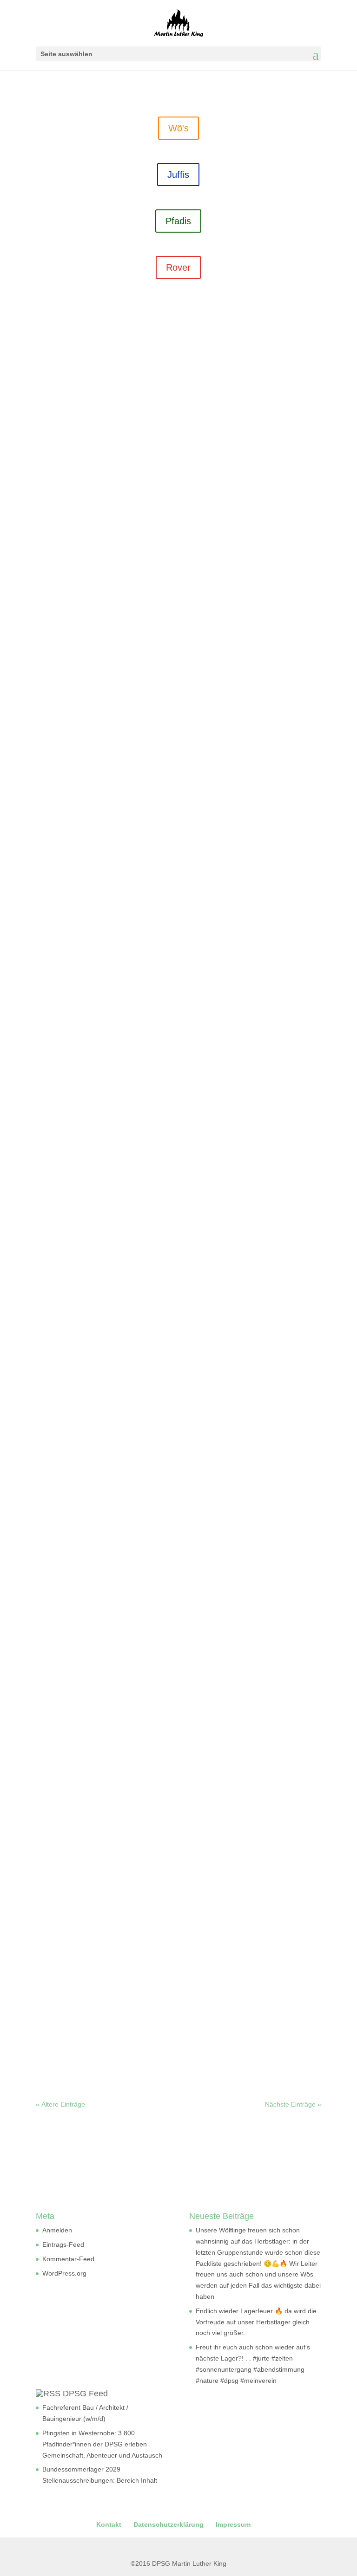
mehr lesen (69, 593)
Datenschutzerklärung (169, 2524)
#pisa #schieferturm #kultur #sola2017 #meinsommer (143, 1348)
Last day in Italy (74, 554)
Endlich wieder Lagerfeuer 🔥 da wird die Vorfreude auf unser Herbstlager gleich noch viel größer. (256, 2322)
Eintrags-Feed (63, 2244)
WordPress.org (64, 2273)
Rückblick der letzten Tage (94, 1446)
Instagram (229, 568)
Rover (178, 267)
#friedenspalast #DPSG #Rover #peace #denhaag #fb (145, 1758)
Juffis (178, 175)
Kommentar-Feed (68, 2259)
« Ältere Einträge (60, 2104)
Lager (256, 568)
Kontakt (109, 2524)
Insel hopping (70, 1084)
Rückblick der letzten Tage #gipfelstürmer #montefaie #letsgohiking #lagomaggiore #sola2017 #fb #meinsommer (169, 1559)
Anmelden (57, 2230)
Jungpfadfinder (268, 2029)
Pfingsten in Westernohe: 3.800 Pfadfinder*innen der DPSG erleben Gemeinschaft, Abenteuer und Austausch (102, 2444)
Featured (226, 1772)
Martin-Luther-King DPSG (95, 568)
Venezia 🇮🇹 (66, 819)
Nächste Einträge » (293, 2104)
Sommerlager (65, 579)
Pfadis (178, 221)
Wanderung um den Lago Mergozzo (112, 1660)
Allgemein (196, 568)
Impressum (233, 2524)
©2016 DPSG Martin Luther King (178, 2563)
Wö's (178, 128)
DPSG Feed (85, 2394)
